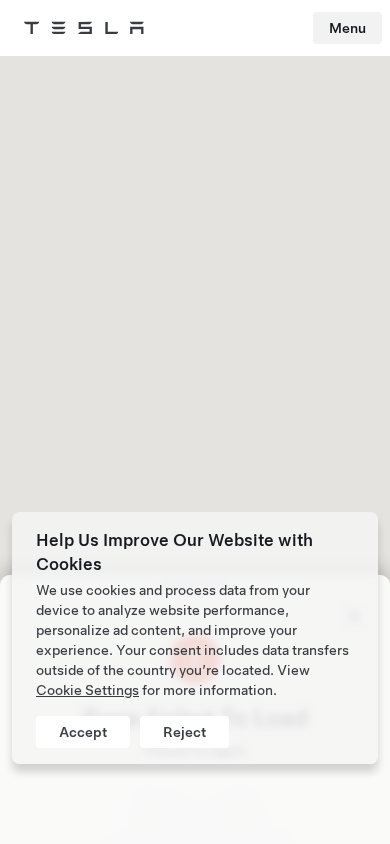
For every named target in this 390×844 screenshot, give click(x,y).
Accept (83, 732)
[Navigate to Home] (84, 28)
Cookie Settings (87, 690)
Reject (184, 732)
